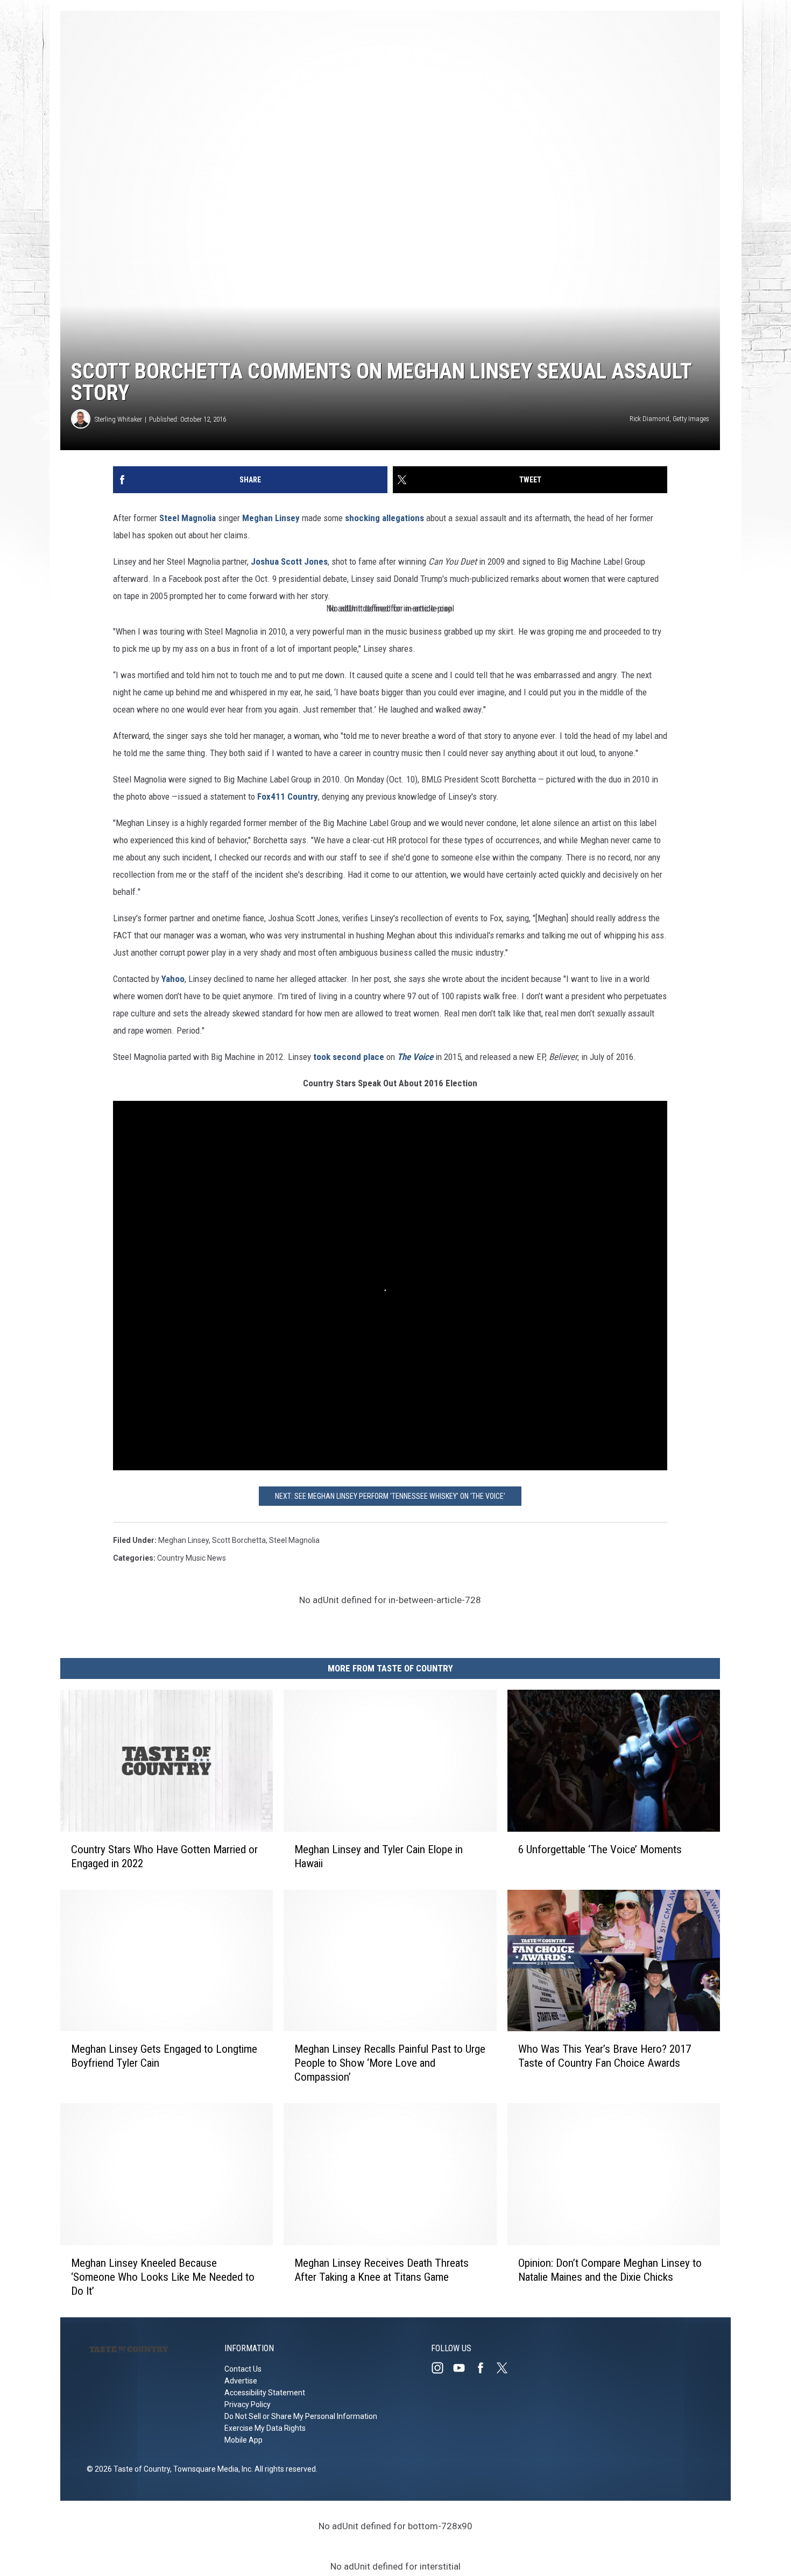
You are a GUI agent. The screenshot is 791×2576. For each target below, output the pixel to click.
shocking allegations (384, 518)
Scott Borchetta (239, 1540)
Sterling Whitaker (118, 419)
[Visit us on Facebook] (485, 2368)
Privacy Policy (248, 2404)
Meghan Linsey (271, 518)
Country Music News (192, 1558)
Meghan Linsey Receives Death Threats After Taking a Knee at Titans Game (382, 2270)
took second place (349, 1057)
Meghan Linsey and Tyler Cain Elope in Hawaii (379, 1856)
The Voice (415, 1057)
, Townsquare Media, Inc (211, 2469)
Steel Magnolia (188, 518)
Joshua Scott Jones (289, 561)
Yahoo (173, 979)
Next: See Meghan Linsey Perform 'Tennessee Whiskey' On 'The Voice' (390, 1496)
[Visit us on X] (506, 2368)
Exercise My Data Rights (265, 2428)
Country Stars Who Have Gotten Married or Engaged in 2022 (164, 1856)
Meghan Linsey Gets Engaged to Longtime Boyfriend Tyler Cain (164, 2056)
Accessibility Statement (265, 2393)
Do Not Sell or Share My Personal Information (301, 2416)
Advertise (241, 2381)
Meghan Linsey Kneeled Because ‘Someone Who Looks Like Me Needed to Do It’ (163, 2277)
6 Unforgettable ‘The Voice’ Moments (600, 1849)
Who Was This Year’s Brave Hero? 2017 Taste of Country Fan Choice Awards (605, 2056)
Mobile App (243, 2440)
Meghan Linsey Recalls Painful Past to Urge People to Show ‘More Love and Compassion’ (390, 2063)
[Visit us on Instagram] (442, 2368)
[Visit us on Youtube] (463, 2368)
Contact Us (243, 2369)
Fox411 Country (288, 796)
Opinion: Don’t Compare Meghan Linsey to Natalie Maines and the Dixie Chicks (610, 2270)
